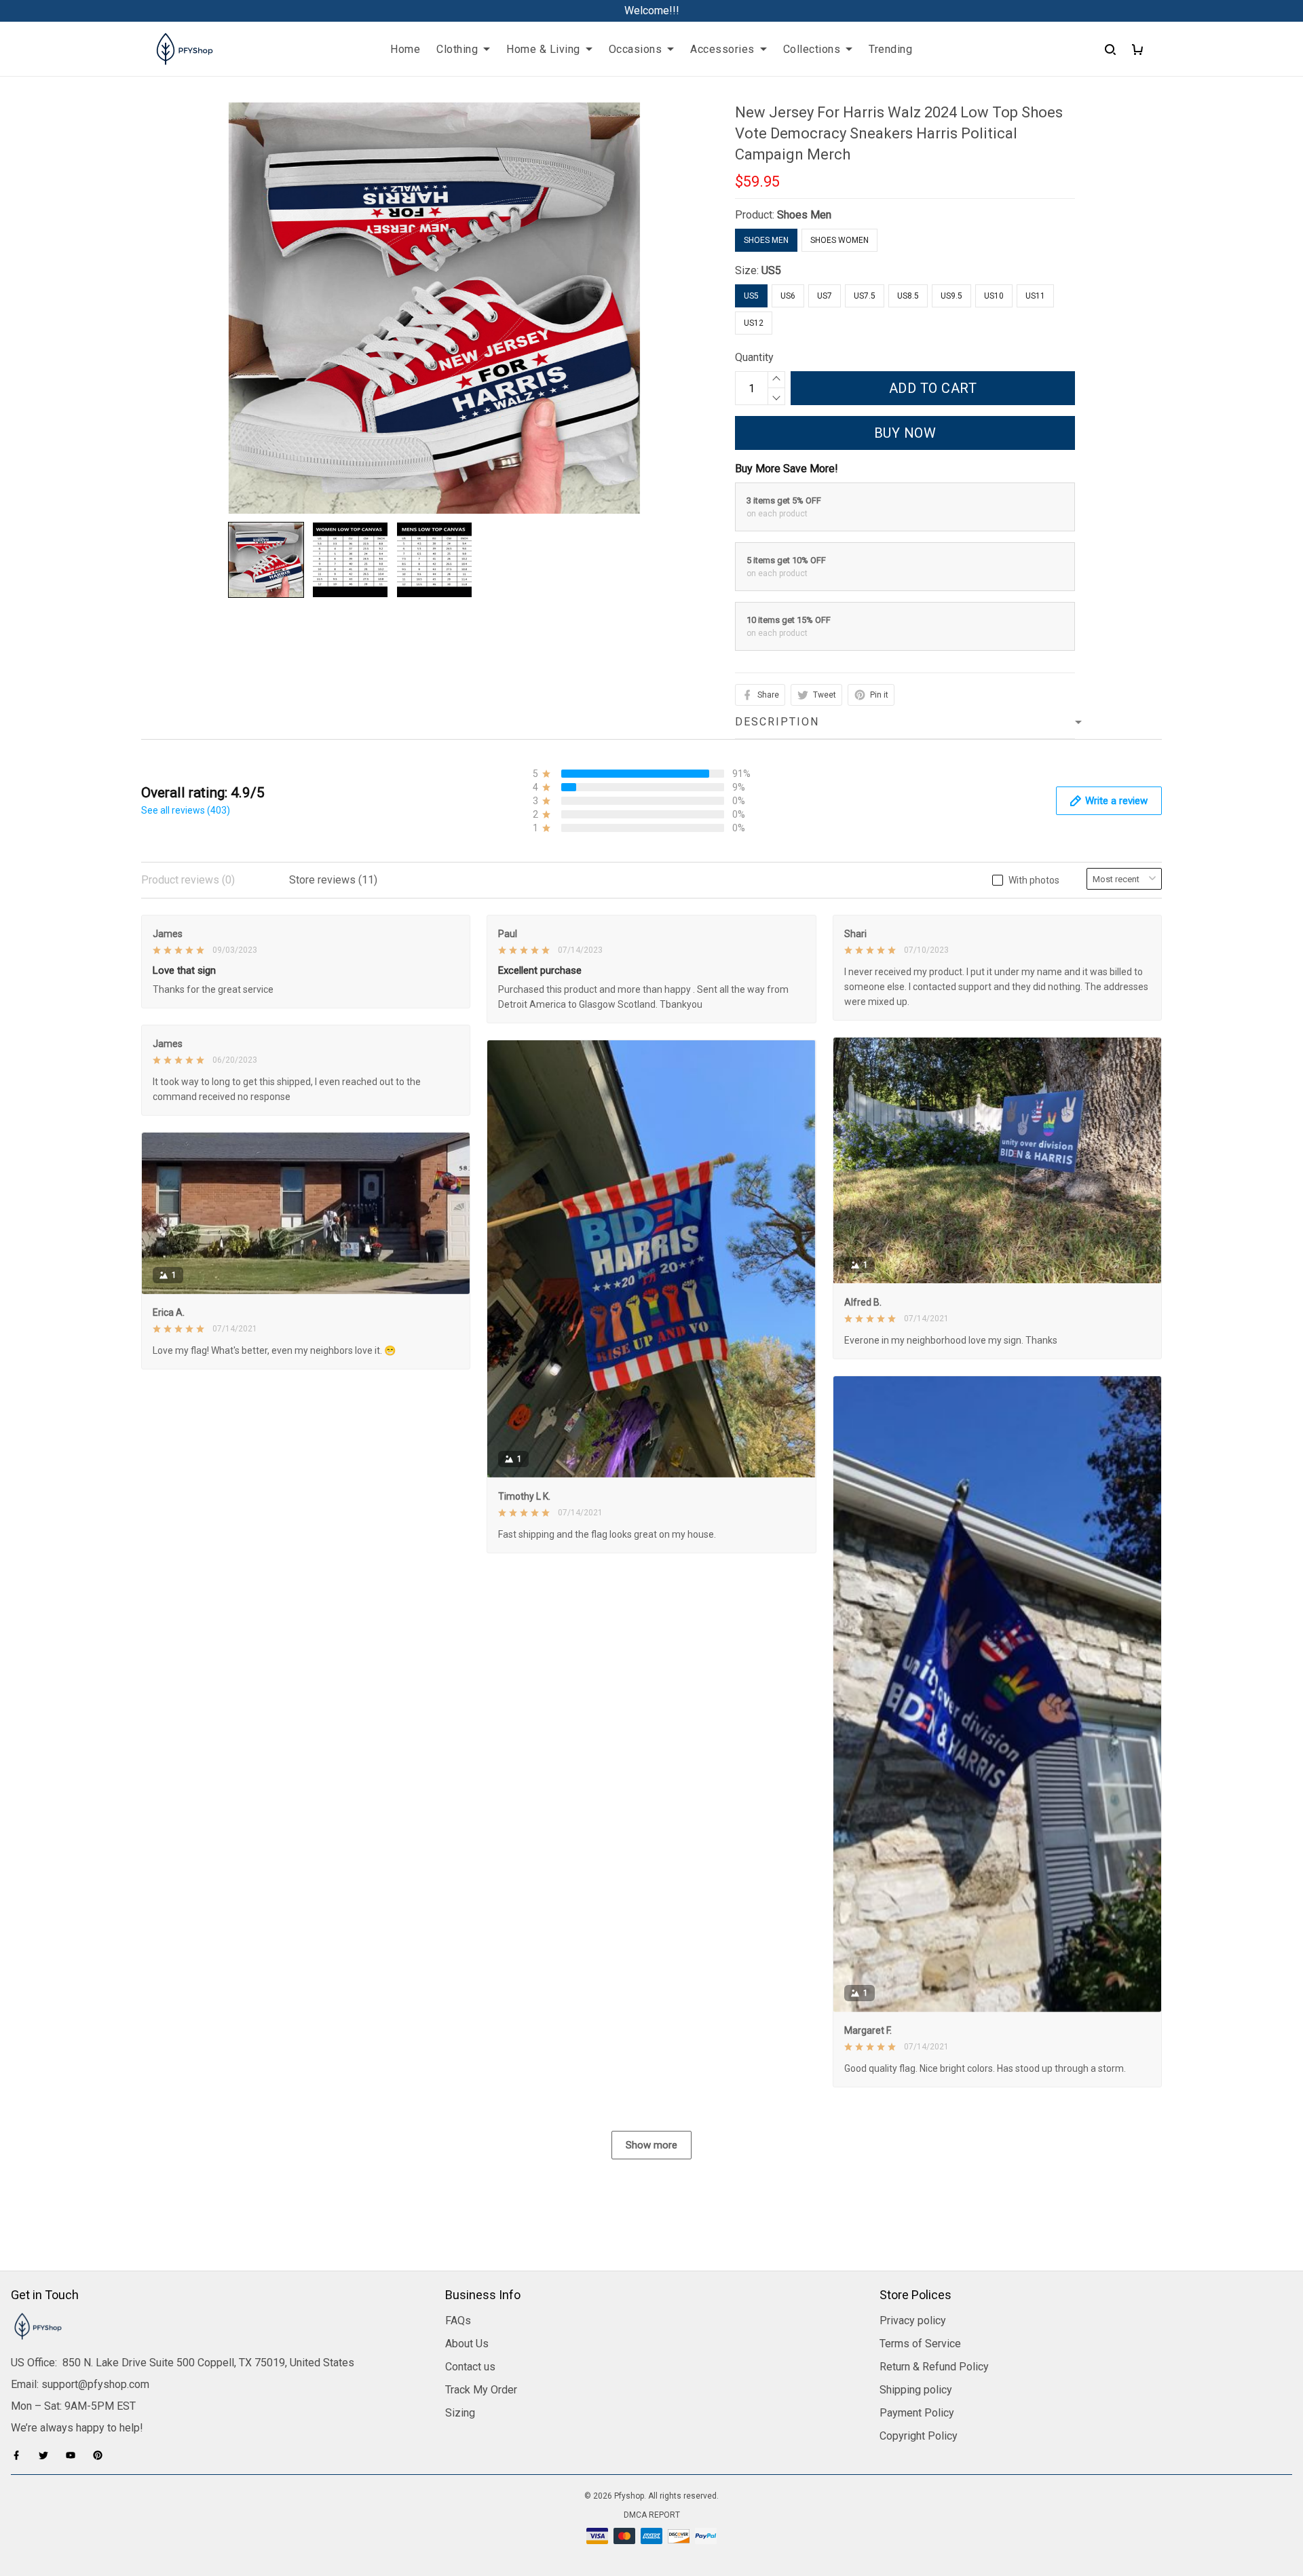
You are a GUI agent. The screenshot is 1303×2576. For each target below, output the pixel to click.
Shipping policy (916, 2390)
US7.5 (865, 296)
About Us (467, 2344)
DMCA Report (652, 2515)
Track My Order (481, 2390)
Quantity (754, 357)
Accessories (722, 49)
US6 (788, 296)
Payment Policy (917, 2413)
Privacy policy (913, 2321)
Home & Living (543, 49)
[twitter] (48, 2455)
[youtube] (75, 2455)
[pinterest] (102, 2455)
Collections (812, 49)
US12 (754, 323)
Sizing (460, 2413)
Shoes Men (804, 215)
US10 (994, 296)
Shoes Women (839, 240)
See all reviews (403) (186, 810)
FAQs (458, 2321)
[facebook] (20, 2455)
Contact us (470, 2367)
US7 (825, 296)
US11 (1035, 296)
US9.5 (951, 296)
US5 (771, 270)
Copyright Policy (919, 2436)
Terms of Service (920, 2344)
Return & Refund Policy (934, 2367)
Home (405, 49)
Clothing (457, 49)
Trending (890, 49)
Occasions (636, 49)
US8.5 (908, 296)
